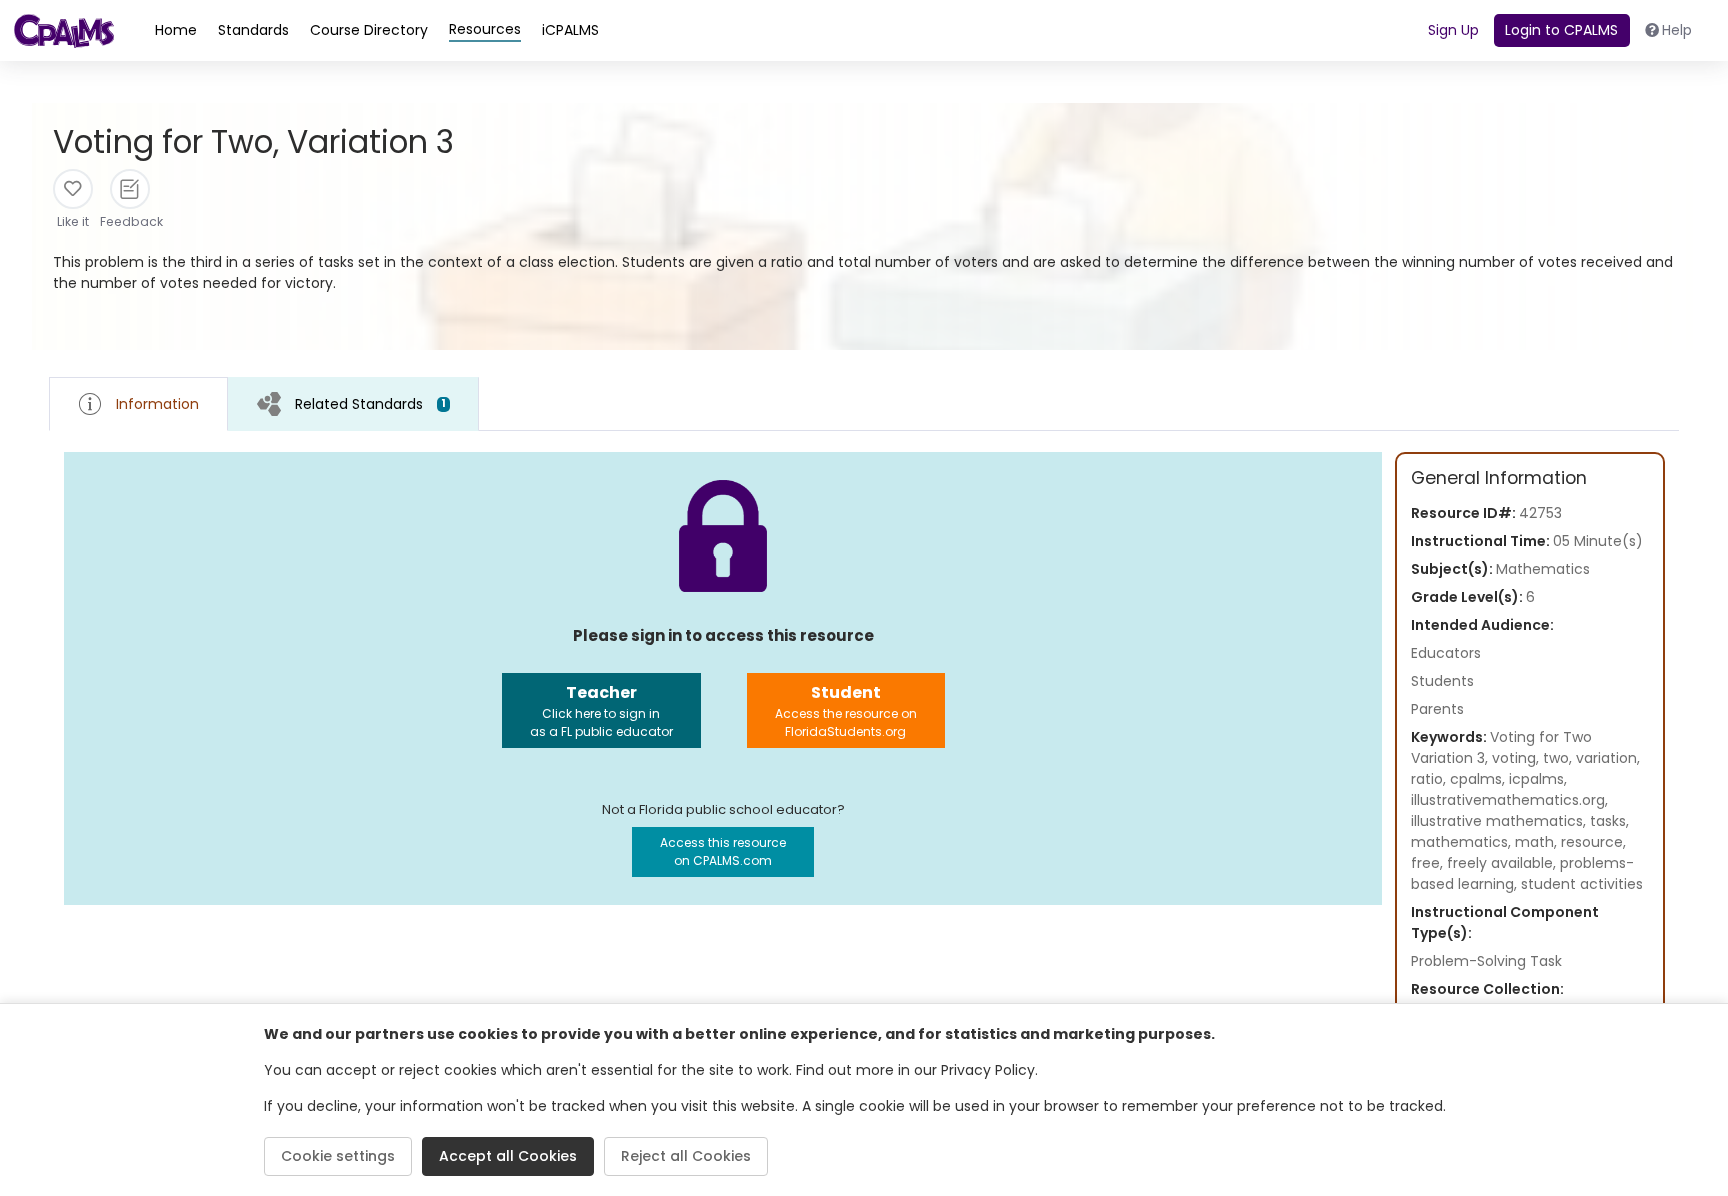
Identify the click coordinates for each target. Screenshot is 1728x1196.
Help (1677, 30)
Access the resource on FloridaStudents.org (846, 710)
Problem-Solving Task (1486, 961)
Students (1442, 681)
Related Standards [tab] (370, 404)
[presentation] (353, 403)
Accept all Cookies (508, 1156)
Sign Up (1453, 30)
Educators (1446, 653)
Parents (1437, 709)
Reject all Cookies (686, 1156)
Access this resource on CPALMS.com (723, 851)
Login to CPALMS (1561, 30)
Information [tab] (157, 404)
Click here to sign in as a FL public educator (601, 710)
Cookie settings (338, 1156)
